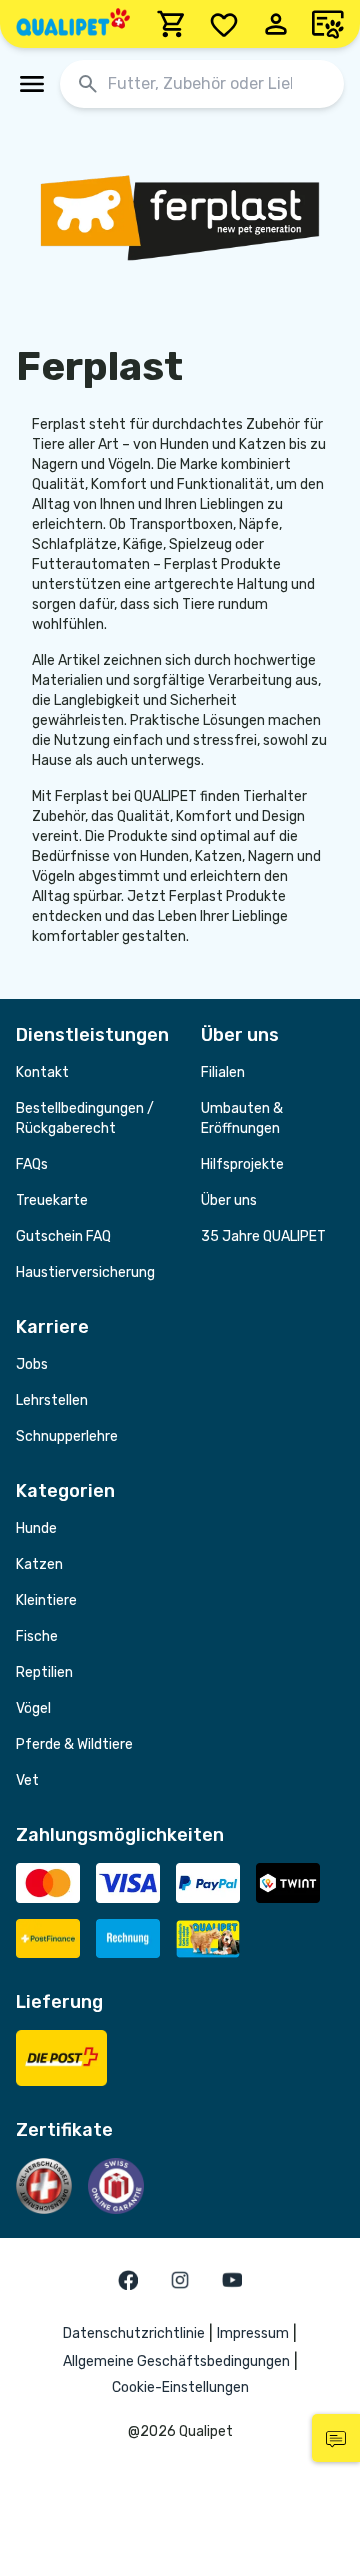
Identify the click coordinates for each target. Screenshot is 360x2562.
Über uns (229, 1200)
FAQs (32, 1164)
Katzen (39, 1564)
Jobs (32, 1364)
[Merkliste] (224, 24)
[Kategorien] (32, 84)
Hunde (36, 1528)
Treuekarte (52, 1200)
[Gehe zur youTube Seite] (232, 2280)
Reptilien (44, 1672)
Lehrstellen (52, 1400)
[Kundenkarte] (328, 24)
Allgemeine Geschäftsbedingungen (176, 2361)
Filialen (223, 1072)
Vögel (33, 1708)
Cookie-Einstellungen (180, 2387)
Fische (37, 1636)
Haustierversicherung (85, 1272)
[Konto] (276, 24)
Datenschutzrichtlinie (134, 2333)
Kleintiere (46, 1600)
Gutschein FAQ (63, 1236)
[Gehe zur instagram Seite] (180, 2280)
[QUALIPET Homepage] (73, 24)
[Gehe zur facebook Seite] (128, 2280)
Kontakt (42, 1072)
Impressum (253, 2333)
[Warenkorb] (172, 24)
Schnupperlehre (67, 1436)
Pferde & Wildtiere (74, 1744)
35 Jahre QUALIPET (263, 1236)
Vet (27, 1780)
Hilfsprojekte (242, 1164)
